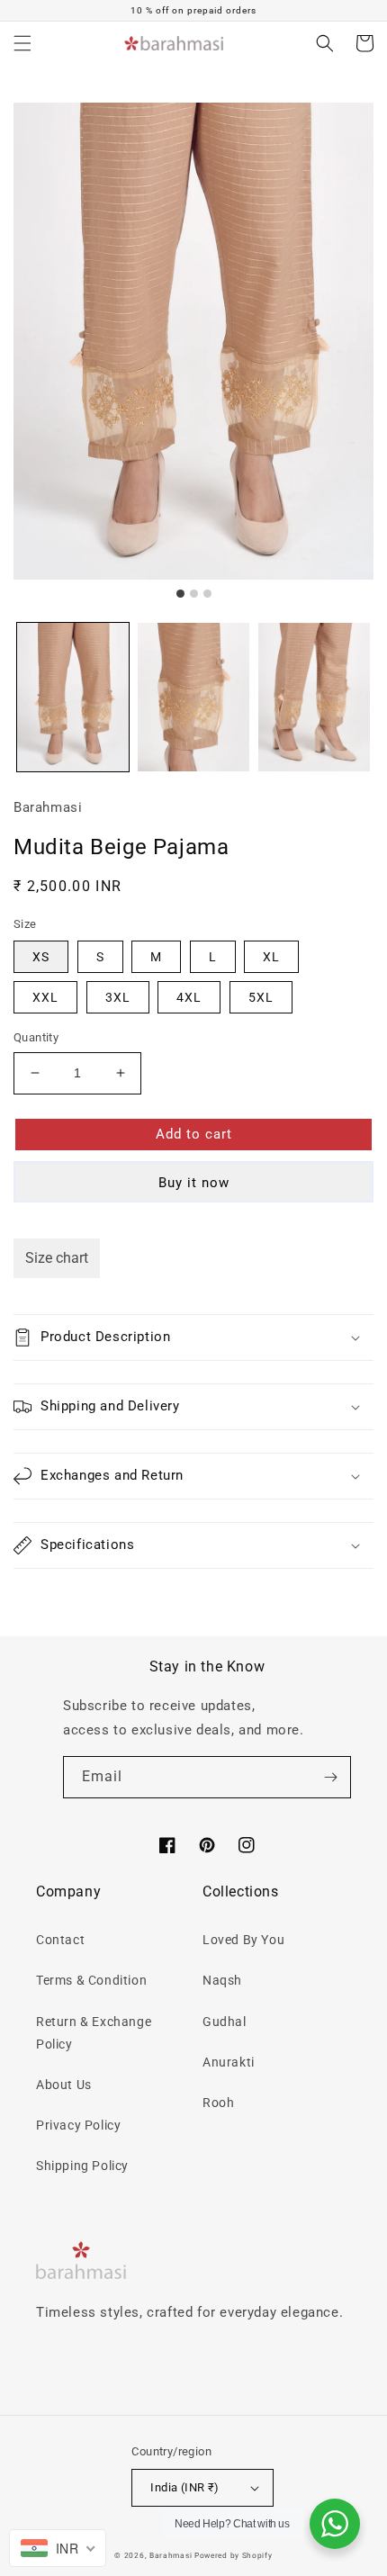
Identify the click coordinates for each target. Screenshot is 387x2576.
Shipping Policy (82, 2166)
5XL (261, 997)
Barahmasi (171, 2555)
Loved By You (243, 1940)
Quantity (36, 1037)
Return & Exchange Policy (94, 2033)
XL (271, 957)
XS (41, 957)
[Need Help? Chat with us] (335, 2524)
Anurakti (229, 2062)
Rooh (218, 2103)
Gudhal (225, 2022)
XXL (45, 997)
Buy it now (194, 1183)
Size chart (57, 1258)
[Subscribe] (330, 1777)
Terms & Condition (91, 1980)
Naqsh (222, 1980)
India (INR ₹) (184, 2487)
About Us (64, 2085)
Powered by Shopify (234, 2555)
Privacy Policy (78, 2125)
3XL (118, 997)
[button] (22, 43)
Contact (60, 1940)
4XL (189, 997)
